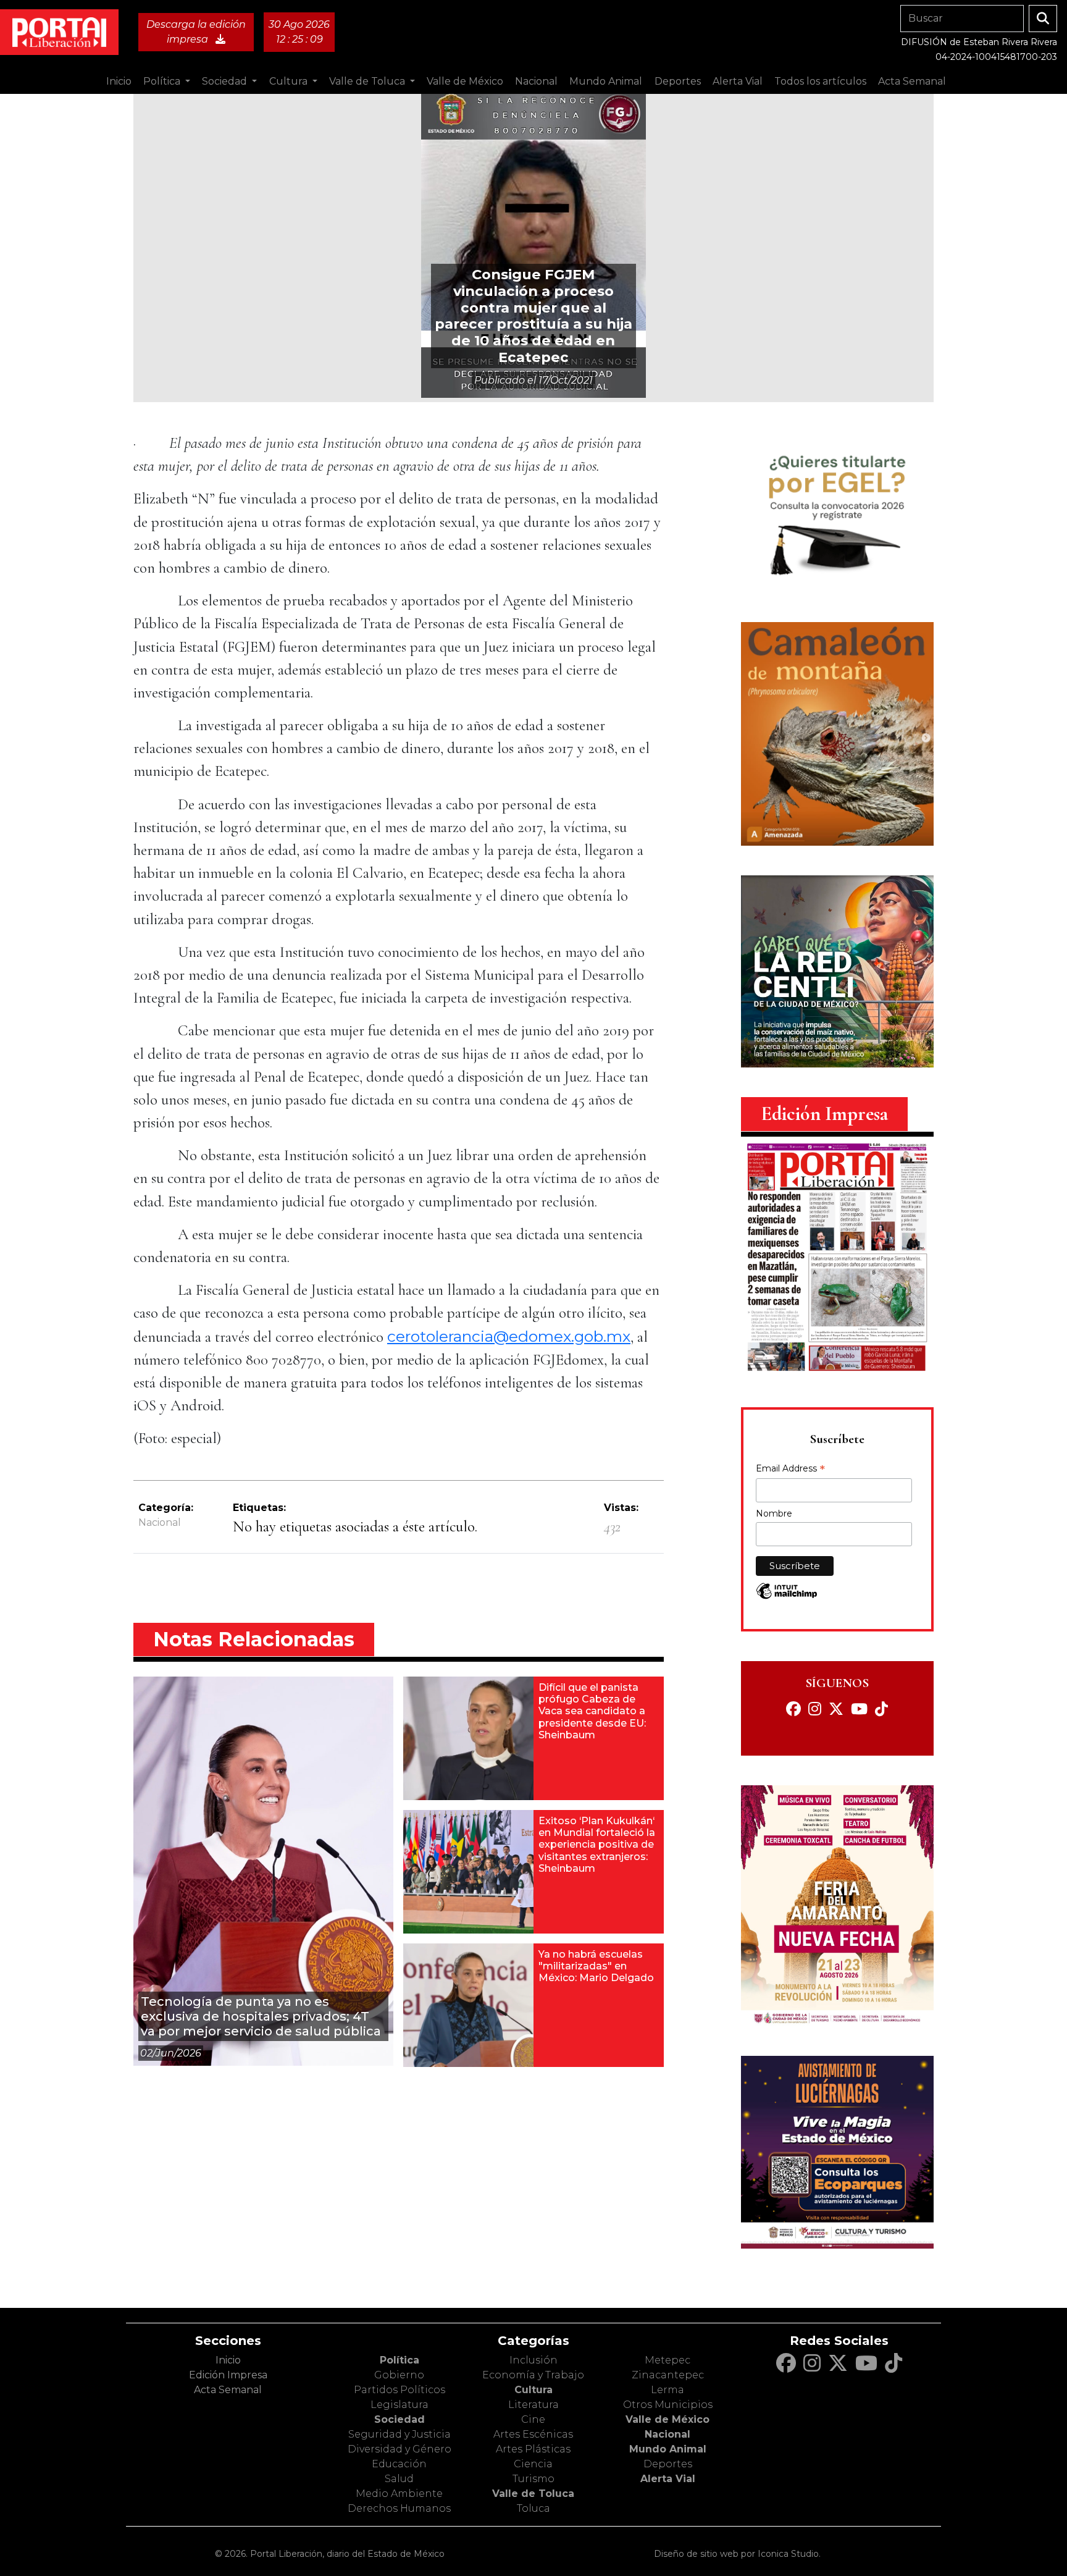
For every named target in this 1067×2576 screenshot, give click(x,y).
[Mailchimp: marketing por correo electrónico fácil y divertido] (787, 1597)
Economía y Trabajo (533, 2375)
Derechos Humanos (399, 2508)
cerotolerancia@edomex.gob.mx (509, 1336)
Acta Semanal (912, 81)
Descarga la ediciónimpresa (196, 32)
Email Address (790, 1470)
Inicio (119, 81)
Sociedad (400, 2419)
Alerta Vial (668, 2479)
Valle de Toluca (533, 2494)
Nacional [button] (536, 81)
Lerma (667, 2390)
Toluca (533, 2508)
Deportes (668, 2464)
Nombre (774, 1513)
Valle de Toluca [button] (368, 81)
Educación (399, 2464)
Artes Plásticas (533, 2449)
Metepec (667, 2360)
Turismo (533, 2479)
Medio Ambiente (399, 2494)
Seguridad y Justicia (400, 2434)
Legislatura (400, 2405)
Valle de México (667, 2419)
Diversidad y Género (400, 2449)
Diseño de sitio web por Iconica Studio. (737, 2554)
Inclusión (533, 2360)
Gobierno (399, 2375)
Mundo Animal (668, 2449)
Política (400, 2360)
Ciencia (533, 2464)
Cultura (533, 2390)
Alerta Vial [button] (738, 81)
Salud (399, 2479)
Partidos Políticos (400, 2390)
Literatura (533, 2405)
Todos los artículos (820, 81)
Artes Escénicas (533, 2434)
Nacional (160, 1522)
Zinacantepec (668, 2375)
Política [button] (163, 81)
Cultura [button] (290, 81)
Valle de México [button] (465, 81)
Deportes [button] (678, 81)
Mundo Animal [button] (606, 81)
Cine (533, 2419)
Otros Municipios (668, 2405)
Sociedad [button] (226, 81)
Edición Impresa (228, 2375)
